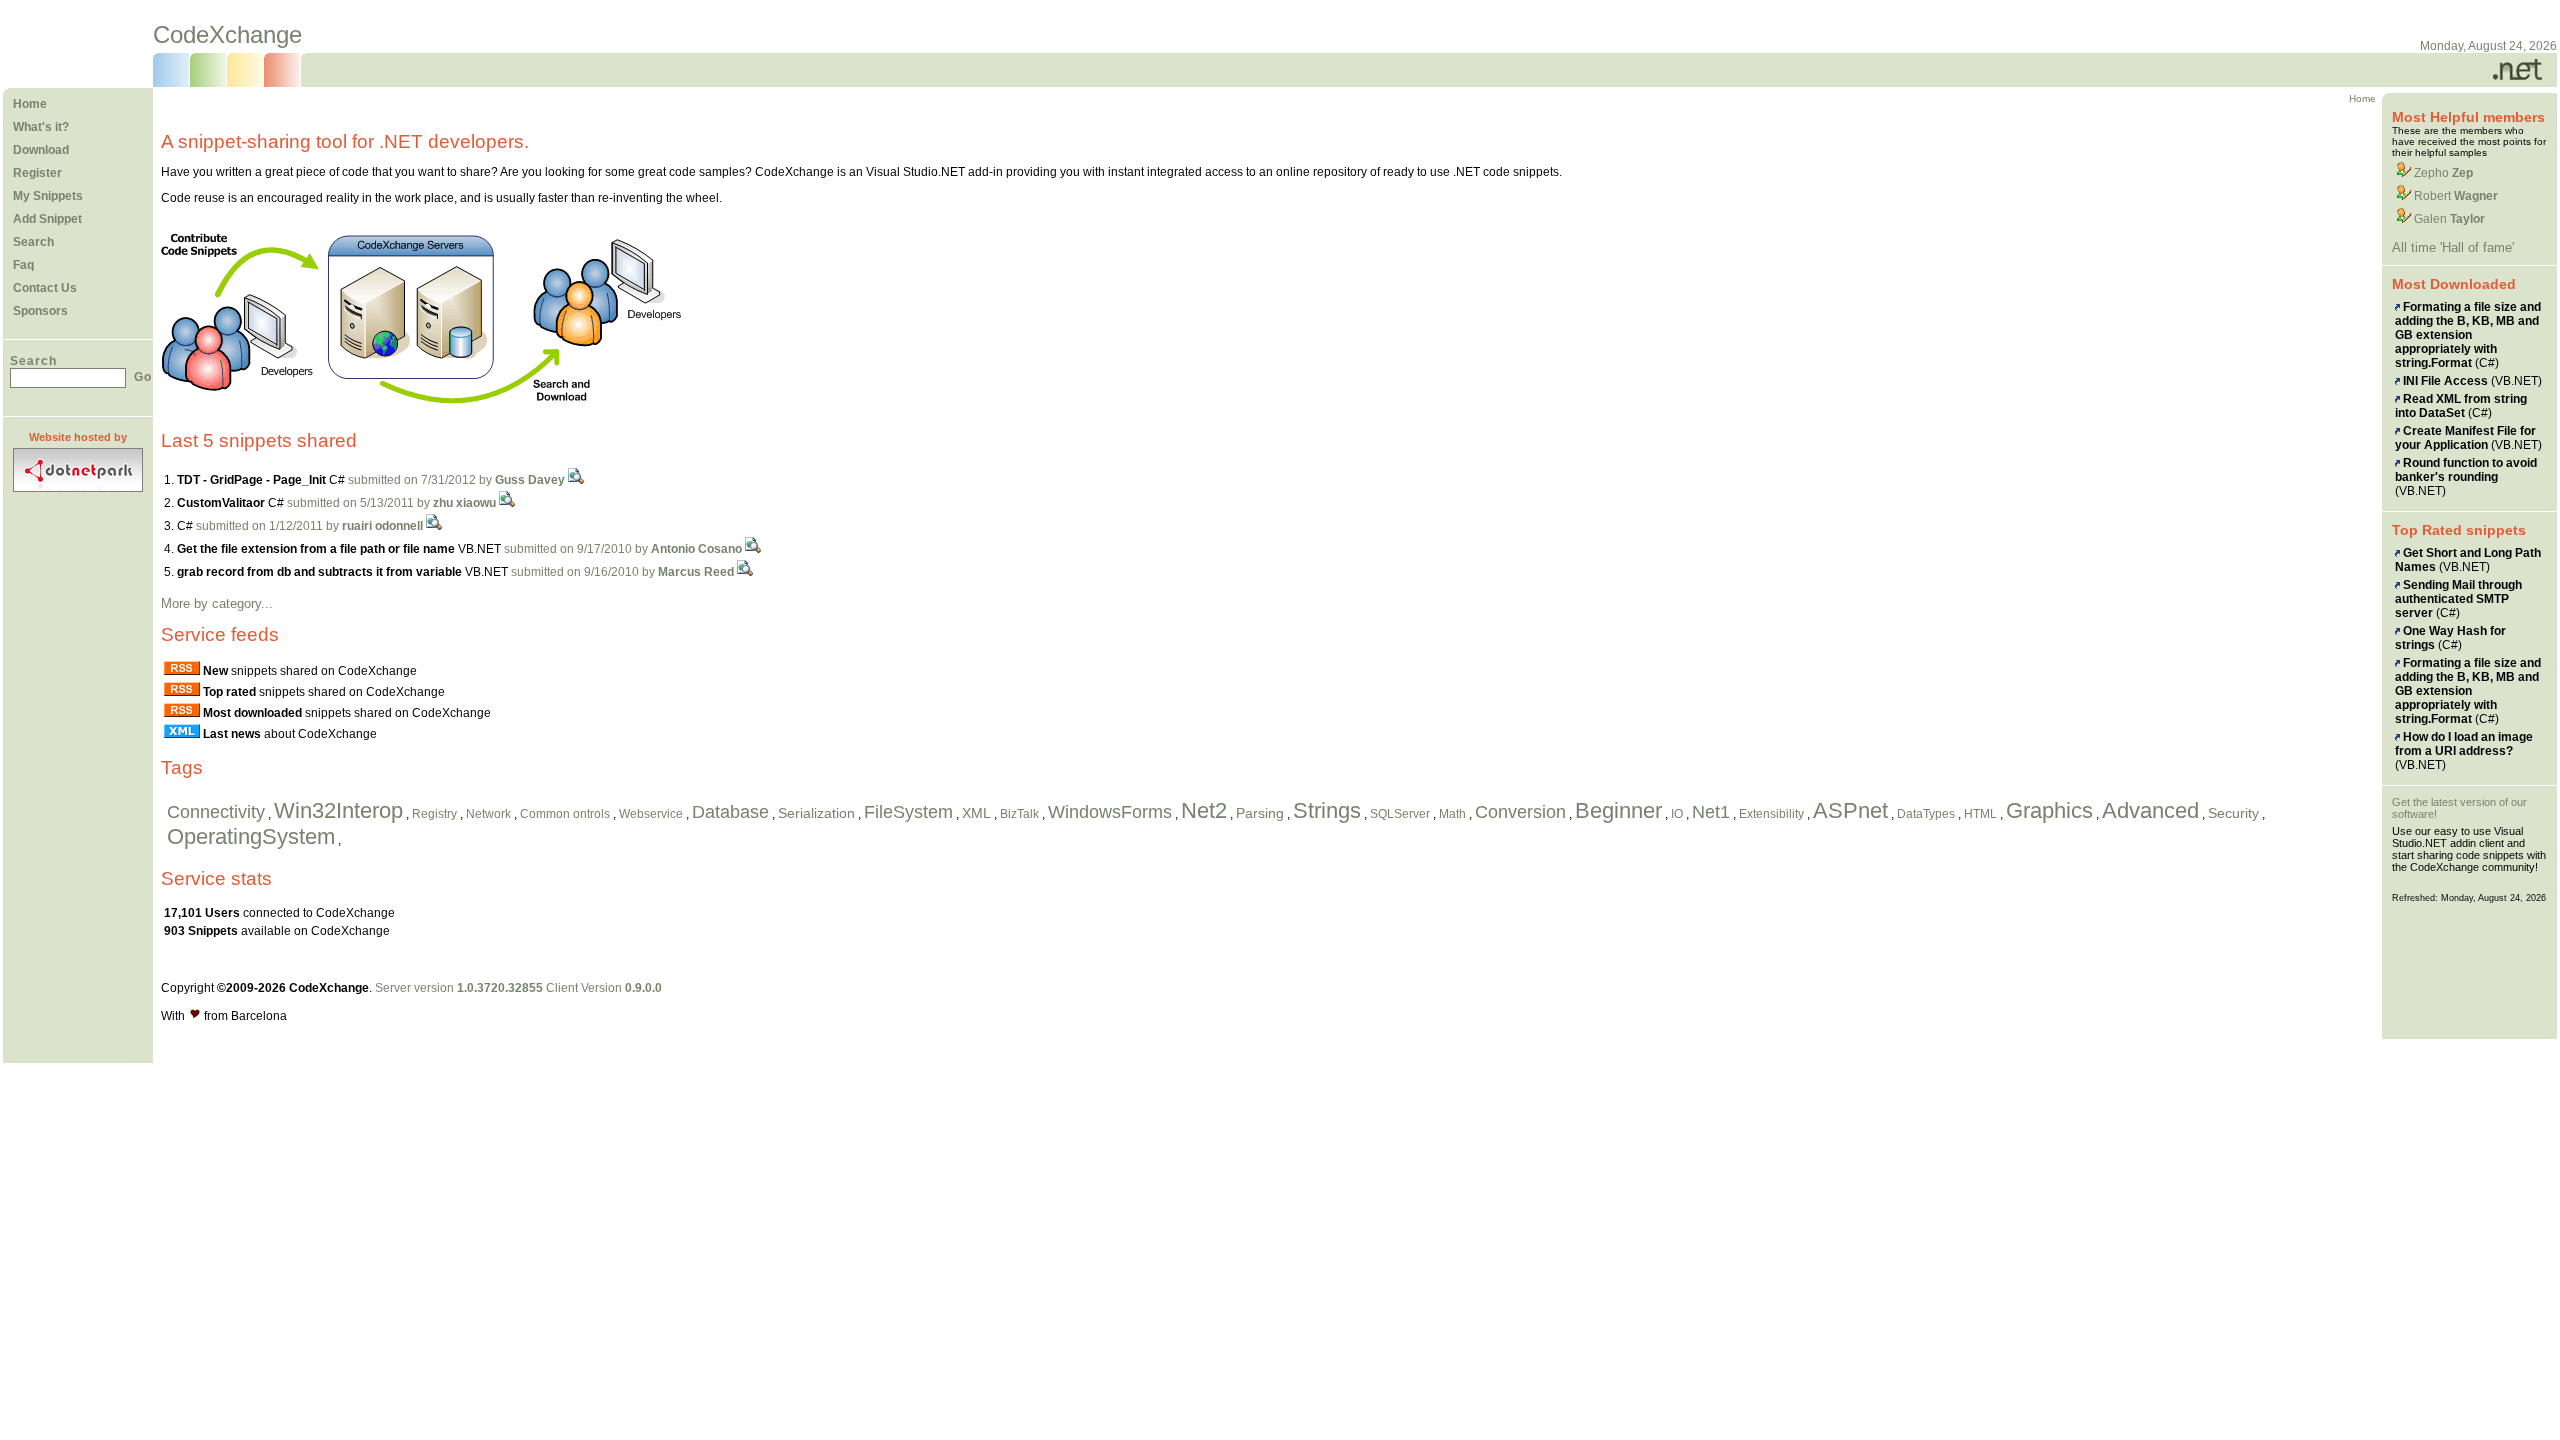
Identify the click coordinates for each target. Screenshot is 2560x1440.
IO (1677, 814)
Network (488, 814)
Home (30, 104)
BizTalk (1019, 814)
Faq (23, 265)
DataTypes (1926, 814)
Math (1452, 814)
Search (33, 242)
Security (2233, 813)
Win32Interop (338, 810)
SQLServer (1400, 814)
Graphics (2049, 810)
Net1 (1711, 812)
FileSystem (908, 812)
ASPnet (1850, 810)
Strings (1327, 810)
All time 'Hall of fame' (2453, 247)
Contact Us (45, 288)
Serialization (816, 813)
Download (41, 150)
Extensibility (1771, 814)
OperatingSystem (251, 836)
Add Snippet (47, 219)
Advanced (2150, 810)
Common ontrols (565, 814)
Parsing (1260, 813)
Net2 (1204, 810)
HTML (1980, 814)
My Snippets (48, 196)
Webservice (651, 814)
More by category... (217, 603)
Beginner (1618, 810)
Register (37, 173)
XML (976, 813)
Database (730, 812)
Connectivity (216, 812)
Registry (434, 814)
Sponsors (40, 311)
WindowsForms (1110, 812)
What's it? (41, 127)
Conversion (1520, 812)
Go (143, 377)
